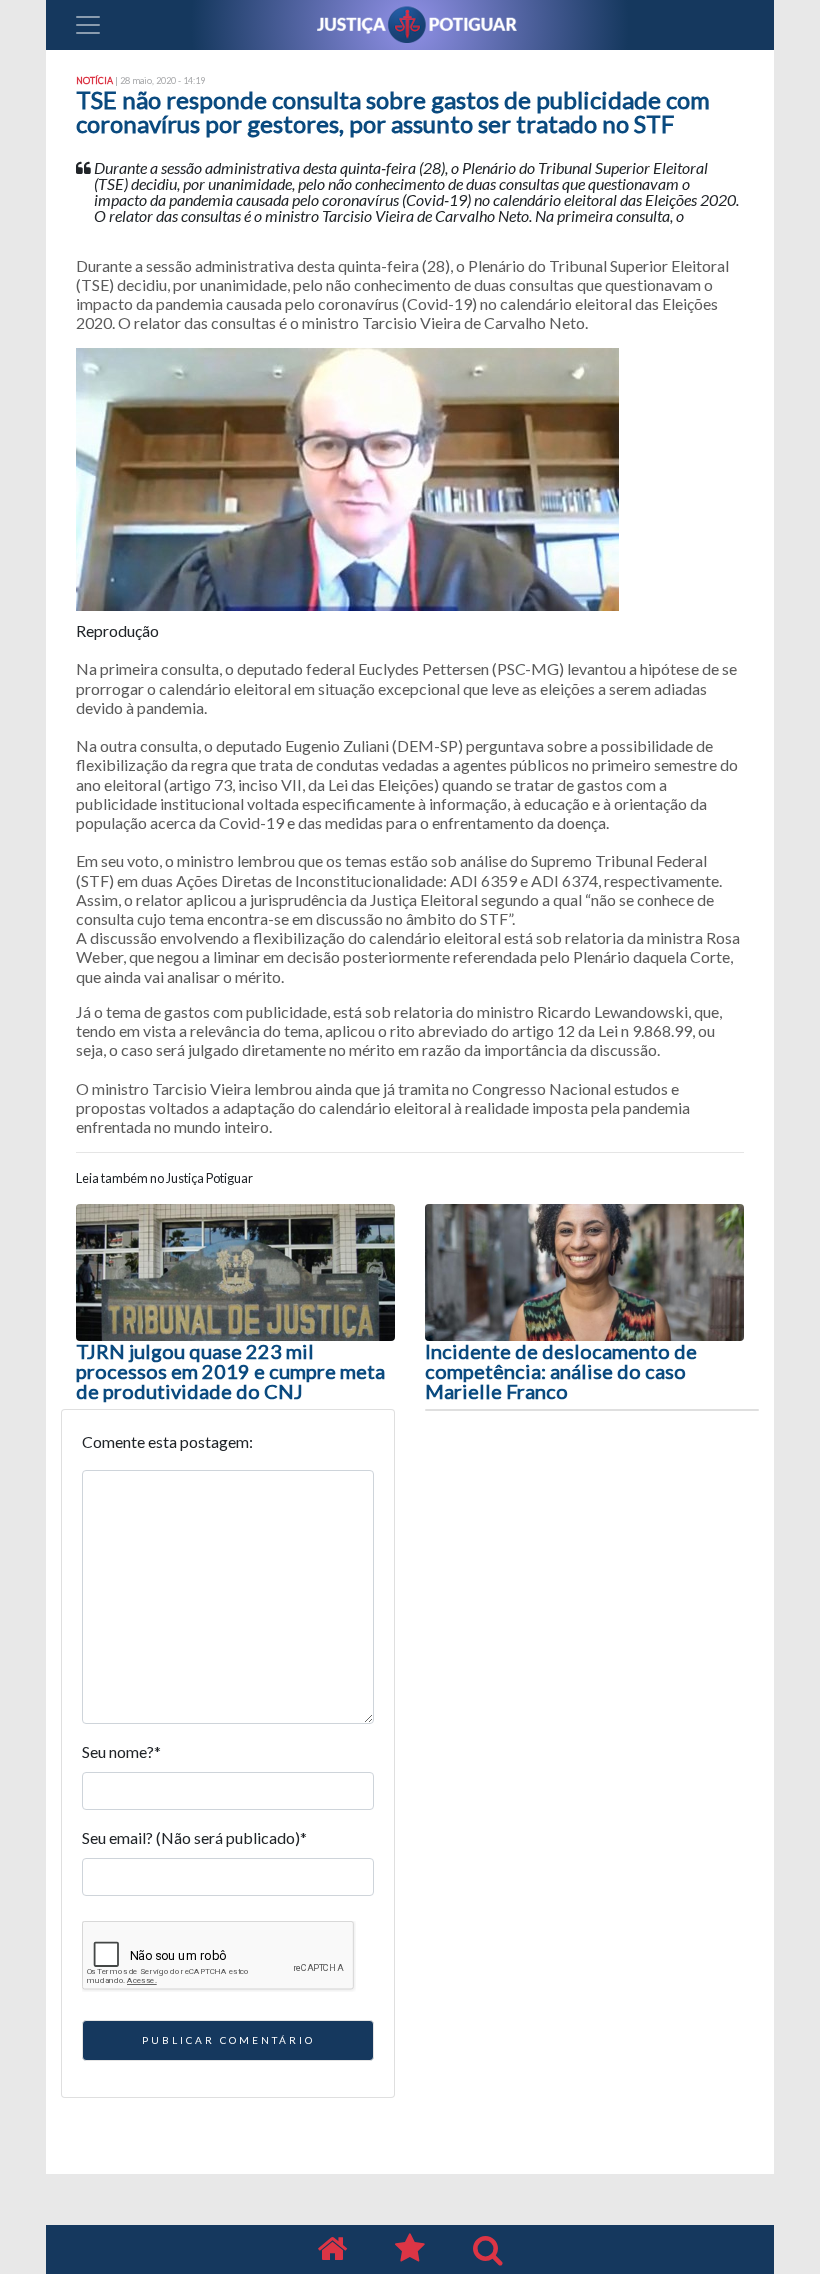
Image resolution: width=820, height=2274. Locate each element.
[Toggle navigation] (88, 25)
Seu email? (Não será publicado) (194, 1837)
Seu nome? (121, 1751)
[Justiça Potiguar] (332, 2249)
